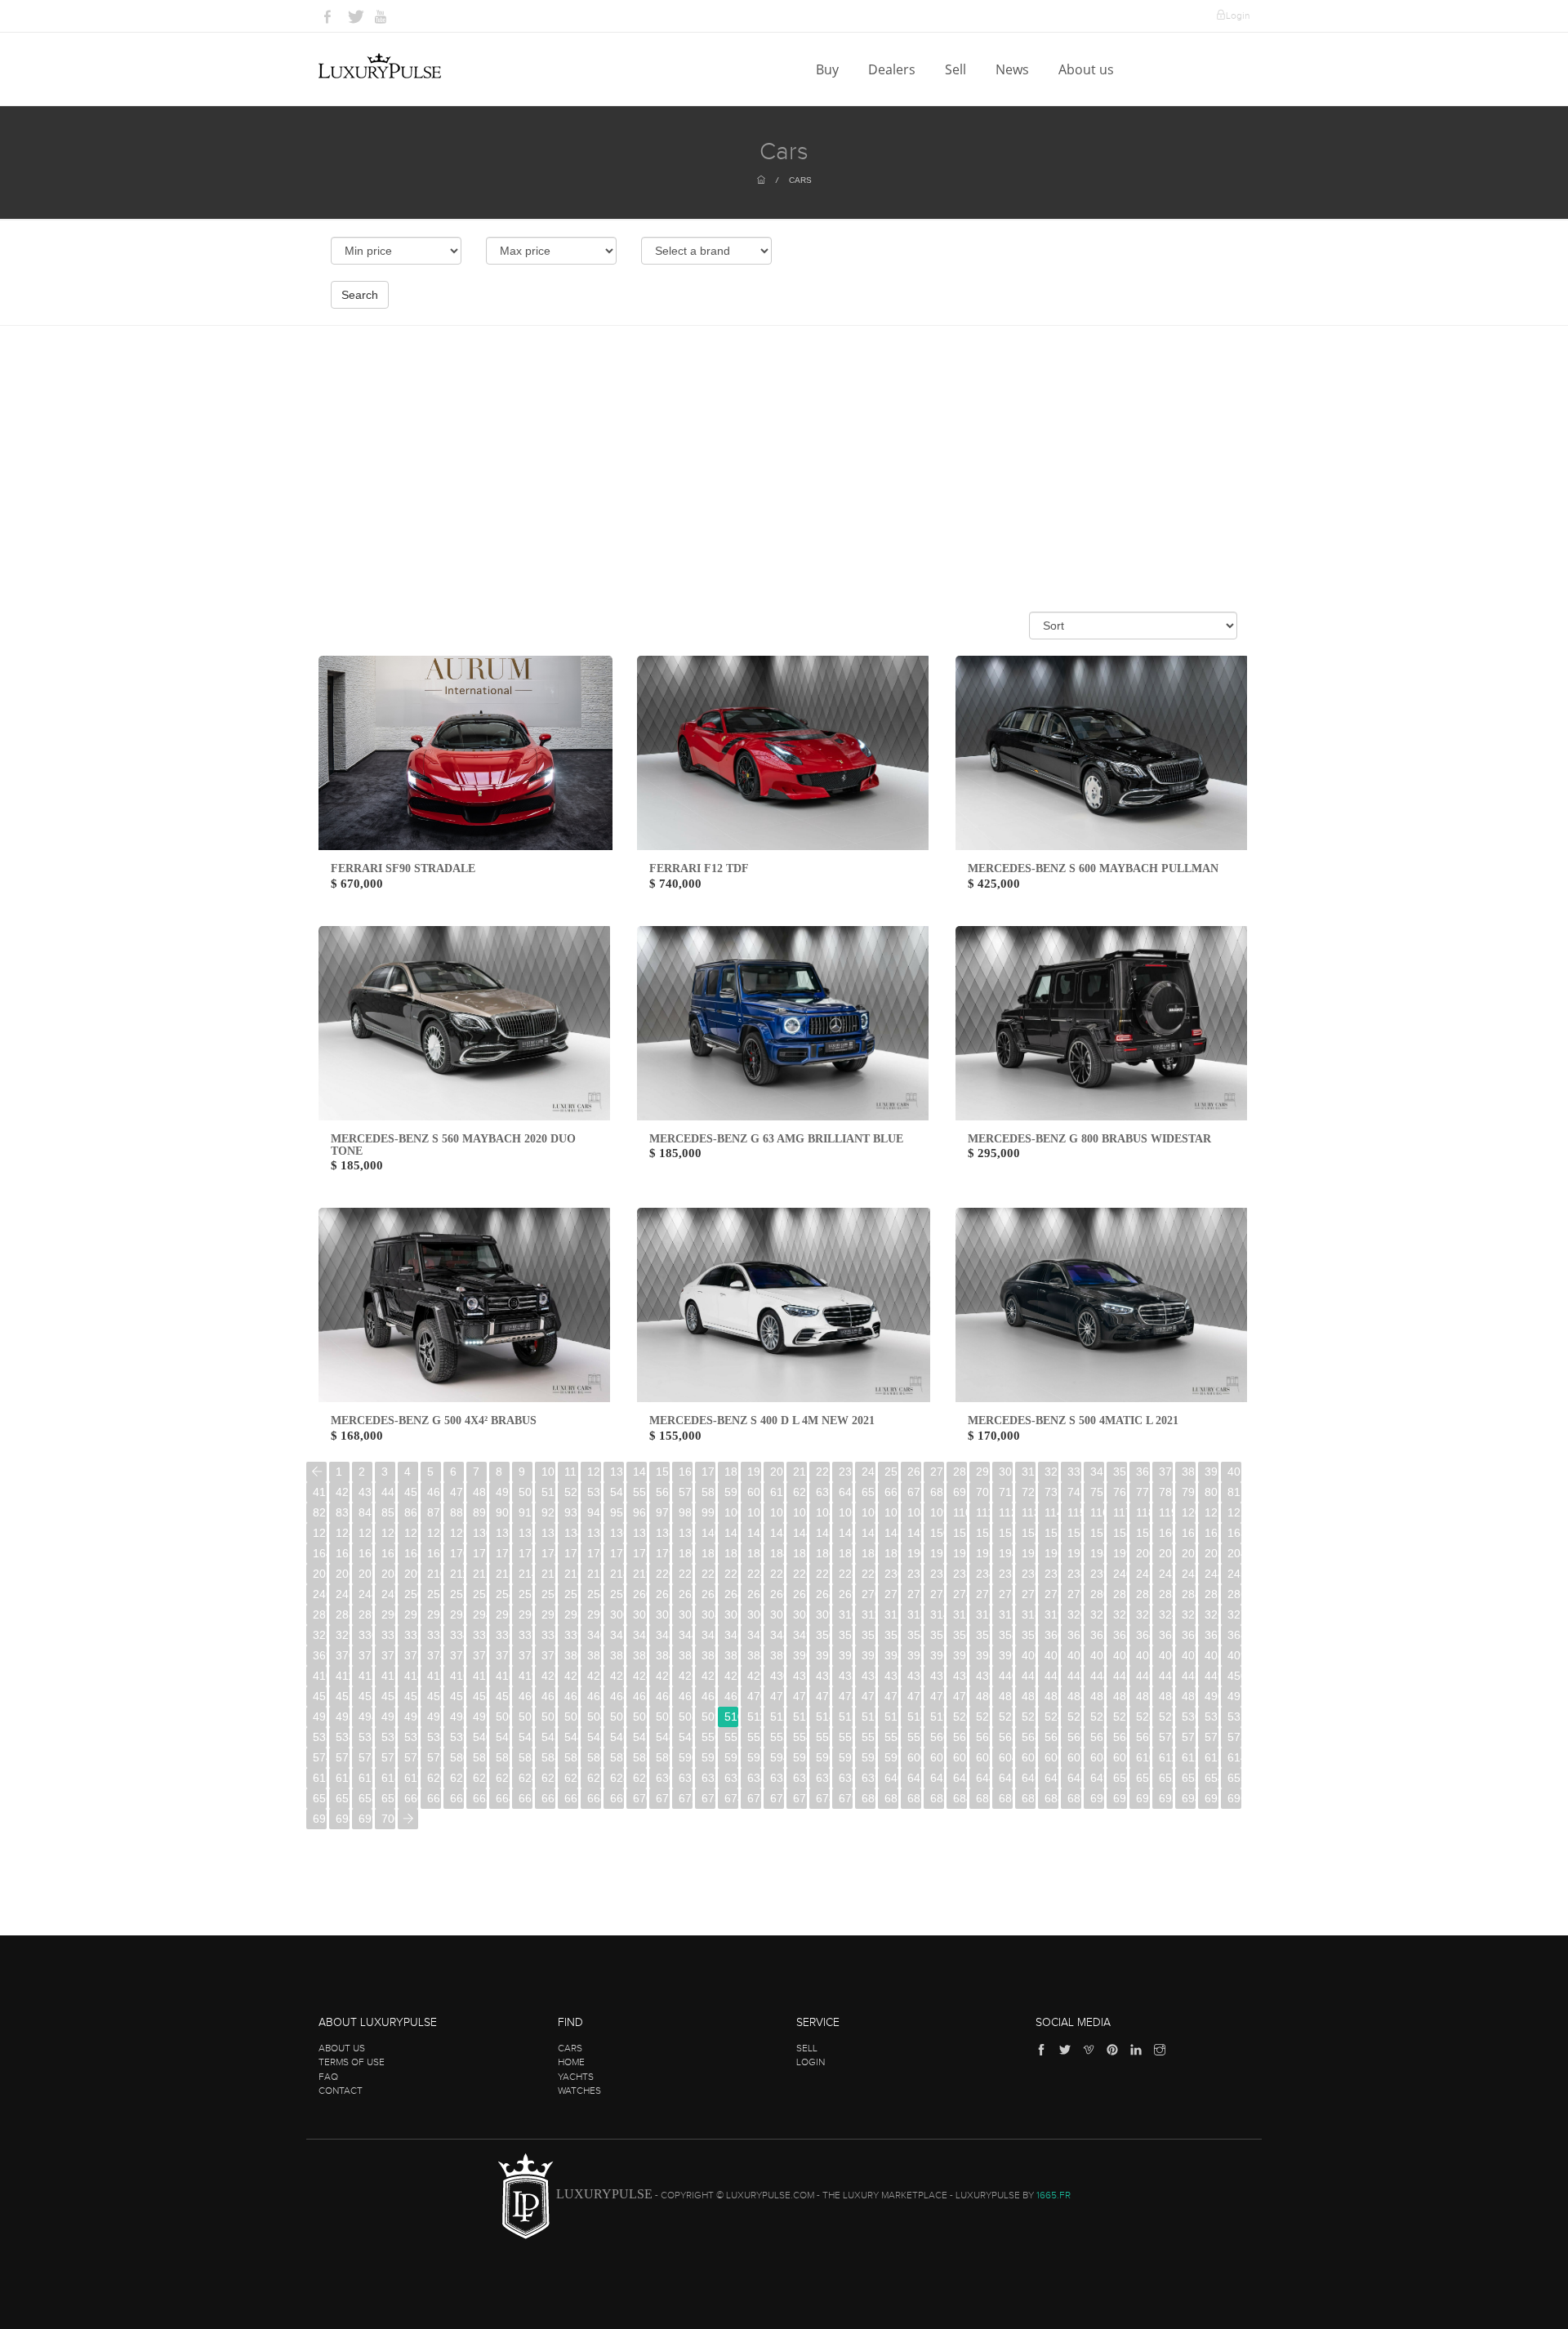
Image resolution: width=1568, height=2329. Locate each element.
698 (343, 1819)
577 (388, 1757)
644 (983, 1778)
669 (617, 1798)
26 (914, 1472)
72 (1028, 1492)
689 (1074, 1798)
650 (1120, 1778)
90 (502, 1512)
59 (731, 1492)
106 (869, 1512)
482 (1029, 1696)
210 (434, 1574)
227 (823, 1574)
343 (663, 1635)
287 (320, 1614)
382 (617, 1655)
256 (548, 1594)
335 (480, 1635)
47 (457, 1492)
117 (1120, 1512)
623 (503, 1778)
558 (891, 1737)
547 (640, 1737)
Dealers (893, 69)
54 (617, 1492)
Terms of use (352, 2062)
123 (320, 1533)
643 (960, 1778)
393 (869, 1655)
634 (754, 1778)
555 (823, 1737)
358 (1006, 1635)
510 (731, 1717)
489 (1189, 1696)
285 (1212, 1594)
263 (708, 1594)
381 (594, 1655)
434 (869, 1676)
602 (960, 1757)
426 (686, 1676)
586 (594, 1757)
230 (891, 1574)
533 (320, 1737)
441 (1029, 1676)
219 (640, 1574)
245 (1234, 1574)
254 (503, 1594)
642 (937, 1778)
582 (503, 1757)
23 (845, 1472)
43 (365, 1492)
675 (754, 1798)
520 (960, 1717)
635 (777, 1778)
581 (480, 1757)
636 (800, 1778)
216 (571, 1574)
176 (594, 1553)
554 (800, 1737)
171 (480, 1553)
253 (480, 1594)
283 (1166, 1594)
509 (708, 1717)
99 (708, 1512)
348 (777, 1635)
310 (846, 1614)
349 (800, 1635)
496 (411, 1717)
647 (1051, 1778)
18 (731, 1472)
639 (869, 1778)
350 (823, 1635)
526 (1097, 1717)
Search (360, 295)
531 (1212, 1717)
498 (457, 1717)
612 (1189, 1757)
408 (1212, 1655)
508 (686, 1717)
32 (1051, 1472)
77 (1143, 1492)
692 (1143, 1798)
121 (1212, 1512)
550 (708, 1737)
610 (1143, 1757)
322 (1120, 1614)
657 (343, 1798)
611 (1166, 1757)
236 (1029, 1574)
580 (457, 1757)
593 (754, 1757)
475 (869, 1696)
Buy (829, 69)
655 (1234, 1778)
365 (1166, 1635)
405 (1143, 1655)
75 (1097, 1492)
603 (983, 1757)
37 (1165, 1472)
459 (503, 1696)
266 (777, 1594)
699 (365, 1819)
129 (457, 1533)
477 (914, 1696)
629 (640, 1778)
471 (777, 1696)
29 (982, 1472)
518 (914, 1717)
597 (846, 1757)
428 (731, 1676)
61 (777, 1492)
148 (891, 1533)
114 (1051, 1512)
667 (571, 1798)
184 (777, 1553)
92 (548, 1512)
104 (823, 1512)
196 (1051, 1553)
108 (914, 1512)
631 (686, 1778)
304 (708, 1614)
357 (983, 1635)
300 (617, 1614)
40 (1234, 1472)
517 (891, 1717)
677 (800, 1798)
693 (1166, 1798)
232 (937, 1574)
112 (1006, 1512)
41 (319, 1492)
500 (503, 1717)
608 (1097, 1757)
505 (617, 1717)
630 (663, 1778)
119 (1166, 1512)
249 (388, 1594)
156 (1074, 1533)
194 (1006, 1553)
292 (434, 1614)
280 (1097, 1594)
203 (1212, 1553)
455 (411, 1696)
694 (1189, 1798)
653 (1189, 1778)
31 (1028, 1472)
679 (846, 1798)
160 (1166, 1533)
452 (343, 1696)
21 (800, 1472)
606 (1051, 1757)
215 (548, 1574)
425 (663, 1676)
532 (1234, 1717)
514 (823, 1717)
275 (983, 1594)
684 (960, 1798)
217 (594, 1574)
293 (457, 1614)
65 (868, 1492)
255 (526, 1594)
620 (434, 1778)
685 (983, 1798)
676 (777, 1798)
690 (1097, 1798)
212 (480, 1574)
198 (1097, 1553)
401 (1051, 1655)
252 (457, 1594)
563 (1006, 1737)
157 (1097, 1533)
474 (846, 1696)
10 (548, 1472)
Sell (957, 69)
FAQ (328, 2077)
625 (548, 1778)
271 (891, 1594)
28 (960, 1472)
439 (983, 1676)
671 (663, 1798)
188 (869, 1553)
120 (1189, 1512)
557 (869, 1737)
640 (891, 1778)
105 (846, 1512)
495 (388, 1717)
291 (411, 1614)
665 (526, 1798)
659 (388, 1798)
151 (960, 1533)
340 (594, 1635)
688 (1051, 1798)
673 (708, 1798)
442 (1051, 1676)
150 (937, 1533)
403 (1097, 1655)
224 (754, 1574)
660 (411, 1798)
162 (1212, 1533)
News (1014, 69)
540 (480, 1737)
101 (754, 1512)
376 (480, 1655)
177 (617, 1553)
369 (320, 1655)
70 (982, 1492)
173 (526, 1553)
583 (526, 1757)
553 (777, 1737)
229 (869, 1574)
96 (639, 1512)
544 (571, 1737)
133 (548, 1533)
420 (548, 1676)
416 (457, 1676)
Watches (579, 2091)
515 (846, 1717)
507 (663, 1717)
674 (731, 1798)
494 (365, 1717)
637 (823, 1778)
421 (571, 1676)
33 (1074, 1472)
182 (731, 1553)
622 (480, 1778)
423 (617, 1676)
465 (640, 1696)
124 (343, 1533)
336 (503, 1635)
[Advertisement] (784, 448)
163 (1234, 1533)
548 (663, 1737)
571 (1189, 1737)
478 (937, 1696)
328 (320, 1635)
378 (526, 1655)
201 (1166, 1553)
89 (479, 1512)
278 (1051, 1594)
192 (960, 1553)
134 (571, 1533)
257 (571, 1594)
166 (365, 1553)
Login (1238, 16)
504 (594, 1717)
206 (343, 1574)
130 (480, 1533)
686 (1006, 1798)
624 (526, 1778)
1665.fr (1053, 2195)
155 (1051, 1533)
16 (685, 1472)
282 (1143, 1594)
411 (343, 1676)
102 (777, 1512)
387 (731, 1655)
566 (1074, 1737)
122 (1234, 1512)
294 (480, 1614)
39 (1211, 1472)
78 (1165, 1492)
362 (1097, 1635)
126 (388, 1533)
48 (479, 1492)
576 (365, 1757)
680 (869, 1798)
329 (343, 1635)
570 (1166, 1737)
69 (960, 1492)
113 (1029, 1512)
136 (617, 1533)
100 (731, 1512)
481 (1006, 1696)
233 (960, 1574)
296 (526, 1614)
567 (1097, 1737)
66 (891, 1492)
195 (1029, 1553)
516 (869, 1717)
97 (662, 1512)
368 (1234, 1635)
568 (1120, 1737)
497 (434, 1717)
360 (1051, 1635)
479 (960, 1696)
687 (1029, 1798)
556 (846, 1737)
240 (1120, 1574)
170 (457, 1553)
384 (663, 1655)
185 (800, 1553)
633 (731, 1778)
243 (1189, 1574)
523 (1029, 1717)
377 (503, 1655)
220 (663, 1574)
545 (594, 1737)
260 (640, 1594)
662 (457, 1798)
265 (754, 1594)
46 (434, 1492)
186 (823, 1553)
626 (571, 1778)
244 (1212, 1574)
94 (594, 1512)
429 (754, 1676)
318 (1029, 1614)
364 (1143, 1635)
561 (960, 1737)
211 (457, 1574)
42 (342, 1492)
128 (434, 1533)
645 (1006, 1778)
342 (640, 1635)
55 (639, 1492)
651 (1143, 1778)
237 (1051, 1574)
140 (708, 1533)
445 (1120, 1676)
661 (434, 1798)
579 (434, 1757)
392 (846, 1655)
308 (800, 1614)
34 (1097, 1472)
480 (983, 1696)
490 (1212, 1696)
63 (822, 1492)
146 (846, 1533)
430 (777, 1676)
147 (869, 1533)
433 (846, 1676)
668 (594, 1798)
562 (983, 1737)
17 (708, 1472)
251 (434, 1594)
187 (846, 1553)
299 (594, 1614)
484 (1074, 1696)
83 (342, 1512)
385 (686, 1655)
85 (388, 1512)
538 (434, 1737)
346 (731, 1635)
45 (411, 1492)
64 (845, 1492)
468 (708, 1696)
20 (777, 1472)
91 (525, 1512)
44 (388, 1492)
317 (1006, 1614)
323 (1143, 1614)
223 (731, 1574)
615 (320, 1778)
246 (320, 1594)
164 (320, 1553)
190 (914, 1553)
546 (617, 1737)
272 (914, 1594)
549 (686, 1737)
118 (1143, 1512)
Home (571, 2062)
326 (1212, 1614)
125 (365, 1533)
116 (1097, 1512)
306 (754, 1614)
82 (319, 1512)
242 (1166, 1574)
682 (914, 1798)
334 (457, 1635)
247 (343, 1594)
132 (526, 1533)
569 (1143, 1737)
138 (663, 1533)
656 (320, 1798)
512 (777, 1717)
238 (1074, 1574)
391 (823, 1655)
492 (320, 1717)
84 (365, 1512)
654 (1212, 1778)
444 (1097, 1676)
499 (480, 1717)
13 (617, 1472)
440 (1006, 1676)
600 (914, 1757)
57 (685, 1492)
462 (571, 1696)
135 (594, 1533)
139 (686, 1533)
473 (823, 1696)
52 (571, 1492)
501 (526, 1717)
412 (365, 1676)
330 (365, 1635)
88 (457, 1512)
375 (457, 1655)
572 (1212, 1737)
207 (365, 1574)
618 (388, 1778)
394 (891, 1655)
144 (800, 1533)
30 (1005, 1472)
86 (411, 1512)
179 (663, 1553)
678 (823, 1798)
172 (503, 1553)
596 (823, 1757)
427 (708, 1676)
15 (662, 1472)
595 (800, 1757)
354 (914, 1635)
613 (1212, 1757)
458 (480, 1696)
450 (1234, 1676)
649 (1097, 1778)
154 (1029, 1533)
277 (1029, 1594)
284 (1189, 1594)
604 (1006, 1757)
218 (617, 1574)
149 (914, 1533)
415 (434, 1676)
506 (640, 1717)
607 (1074, 1757)
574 (320, 1757)
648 (1074, 1778)
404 (1120, 1655)
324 (1166, 1614)
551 (731, 1737)
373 (411, 1655)
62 (800, 1492)
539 (457, 1737)
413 (388, 1676)
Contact (341, 2091)
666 (548, 1798)
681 (891, 1798)
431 (800, 1676)
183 (754, 1553)
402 (1074, 1655)
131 (503, 1533)
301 (640, 1614)
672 (686, 1798)
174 (548, 1553)
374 (434, 1655)
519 (937, 1717)
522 (1006, 1717)
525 (1074, 1717)
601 (937, 1757)
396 (937, 1655)
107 (891, 1512)
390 (800, 1655)
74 (1074, 1492)
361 (1074, 1635)
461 (548, 1696)
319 (1051, 1614)
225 (777, 1574)
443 (1074, 1676)
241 (1143, 1574)
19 (754, 1472)
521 (983, 1717)
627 (594, 1778)
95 (617, 1512)
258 (594, 1594)
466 (663, 1696)
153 (1006, 1533)
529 (1166, 1717)
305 (731, 1614)
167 (388, 1553)
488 (1166, 1696)
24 (868, 1472)
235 (1006, 1574)
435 (891, 1676)
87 (434, 1512)
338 (548, 1635)
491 (1234, 1696)
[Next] (408, 1819)
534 (343, 1737)
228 (846, 1574)
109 (937, 1512)
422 (594, 1676)
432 (823, 1676)
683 (937, 1798)
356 (960, 1635)
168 (411, 1553)
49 (502, 1492)
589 (663, 1757)
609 (1120, 1757)
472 (800, 1696)
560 (937, 1737)
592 (731, 1757)
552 (754, 1737)
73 (1051, 1492)
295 (503, 1614)
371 (365, 1655)
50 (525, 1492)
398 (983, 1655)
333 (434, 1635)
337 (526, 1635)
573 (1234, 1737)
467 (686, 1696)
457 (457, 1696)
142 (754, 1533)
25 (891, 1472)
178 (640, 1553)
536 (388, 1737)
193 (983, 1553)
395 (914, 1655)
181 (708, 1553)
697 (320, 1819)
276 (1006, 1594)
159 (1143, 1533)
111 (983, 1512)
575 (343, 1757)
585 (571, 1757)
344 (686, 1635)
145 (823, 1533)
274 (960, 1594)
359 (1029, 1635)
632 (708, 1778)
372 (388, 1655)
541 (503, 1737)
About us (1088, 69)
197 (1074, 1553)
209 (411, 1574)
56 (662, 1492)
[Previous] (316, 1472)
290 (388, 1614)
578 (411, 1757)
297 (548, 1614)
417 (480, 1676)
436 (914, 1676)
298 (571, 1614)
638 (846, 1778)
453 (365, 1696)
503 (571, 1717)
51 (548, 1492)
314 (937, 1614)
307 (777, 1614)
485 (1097, 1696)
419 (526, 1676)
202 (1189, 1553)
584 (548, 1757)
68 (937, 1492)
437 (937, 1676)
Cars (800, 180)
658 (365, 1798)
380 (571, 1655)
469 (731, 1696)
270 (869, 1594)
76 (1120, 1492)
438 (960, 1676)
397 (960, 1655)
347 (754, 1635)
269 (846, 1594)
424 (640, 1676)
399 (1006, 1655)
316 (983, 1614)
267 (800, 1594)
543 (548, 1737)
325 (1189, 1614)
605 (1029, 1757)
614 (1234, 1757)
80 (1211, 1492)
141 (731, 1533)
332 (411, 1635)
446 (1143, 1676)
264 (731, 1594)
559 (914, 1737)
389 (777, 1655)
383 (640, 1655)
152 (983, 1533)
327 (1234, 1614)
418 (503, 1676)
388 (754, 1655)
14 (639, 1472)
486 (1120, 1696)
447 (1166, 1676)
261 (663, 1594)
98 (685, 1512)
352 (869, 1635)
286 (1234, 1594)
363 (1120, 1635)
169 (434, 1553)
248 (365, 1594)
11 (570, 1472)
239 (1097, 1574)
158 (1120, 1533)
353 (891, 1635)
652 (1166, 1778)
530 (1189, 1717)
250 (411, 1594)
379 (548, 1655)
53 (594, 1492)
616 (343, 1778)
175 (571, 1553)
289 (365, 1614)
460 (526, 1696)
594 (777, 1757)
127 (411, 1533)
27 (937, 1472)
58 (708, 1492)
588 (640, 1757)
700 (388, 1819)
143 (777, 1533)
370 (343, 1655)
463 (594, 1696)
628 (617, 1778)
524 (1051, 1717)
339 (571, 1635)
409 (1234, 1655)
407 (1189, 1655)
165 (343, 1553)
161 (1189, 1533)
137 (640, 1533)
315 (960, 1614)
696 (1234, 1798)
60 (754, 1492)
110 (960, 1512)
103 (800, 1512)
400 (1029, 1655)
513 (800, 1717)
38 (1188, 1472)
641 (914, 1778)
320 (1074, 1614)
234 (983, 1574)
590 (686, 1757)
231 (914, 1574)
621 (457, 1778)
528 (1143, 1717)
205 (320, 1574)
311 (869, 1614)
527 (1120, 1717)
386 (708, 1655)
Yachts (576, 2077)
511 (754, 1717)
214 (526, 1574)
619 (411, 1778)
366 (1189, 1635)
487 (1143, 1696)
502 (548, 1717)
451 (320, 1696)
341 (617, 1635)
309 (823, 1614)
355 (937, 1635)
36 (1143, 1472)
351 (846, 1635)
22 (822, 1472)
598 (869, 1757)
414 (411, 1676)
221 (686, 1574)
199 (1120, 1553)
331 (388, 1635)
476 (891, 1696)
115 (1074, 1512)
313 (914, 1614)
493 (343, 1717)
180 (686, 1553)
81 (1234, 1492)
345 (708, 1635)
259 (617, 1594)
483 (1051, 1696)
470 (754, 1696)
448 (1189, 1676)
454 (388, 1696)
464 (617, 1696)
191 (937, 1553)
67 (914, 1492)
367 (1212, 1635)
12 (594, 1472)
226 (800, 1574)
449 (1212, 1676)
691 (1120, 1798)
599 (891, 1757)
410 (320, 1676)
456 (434, 1696)
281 (1120, 1594)
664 (503, 1798)
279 (1074, 1594)
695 (1212, 1798)
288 (343, 1614)
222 (708, 1574)
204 (1234, 1553)
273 (937, 1594)
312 (891, 1614)
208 (388, 1574)
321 (1097, 1614)
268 (823, 1594)
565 (1051, 1737)
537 (411, 1737)
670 (640, 1798)
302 (663, 1614)
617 (365, 1778)
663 (480, 1798)
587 (617, 1757)
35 (1120, 1472)
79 (1188, 1492)
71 (1005, 1492)
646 (1029, 1778)
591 (708, 1757)
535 (365, 1737)
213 (503, 1574)
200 (1143, 1553)
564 (1029, 1737)
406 (1166, 1655)
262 (686, 1594)
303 (686, 1614)
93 (571, 1512)
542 (526, 1737)
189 (891, 1553)
